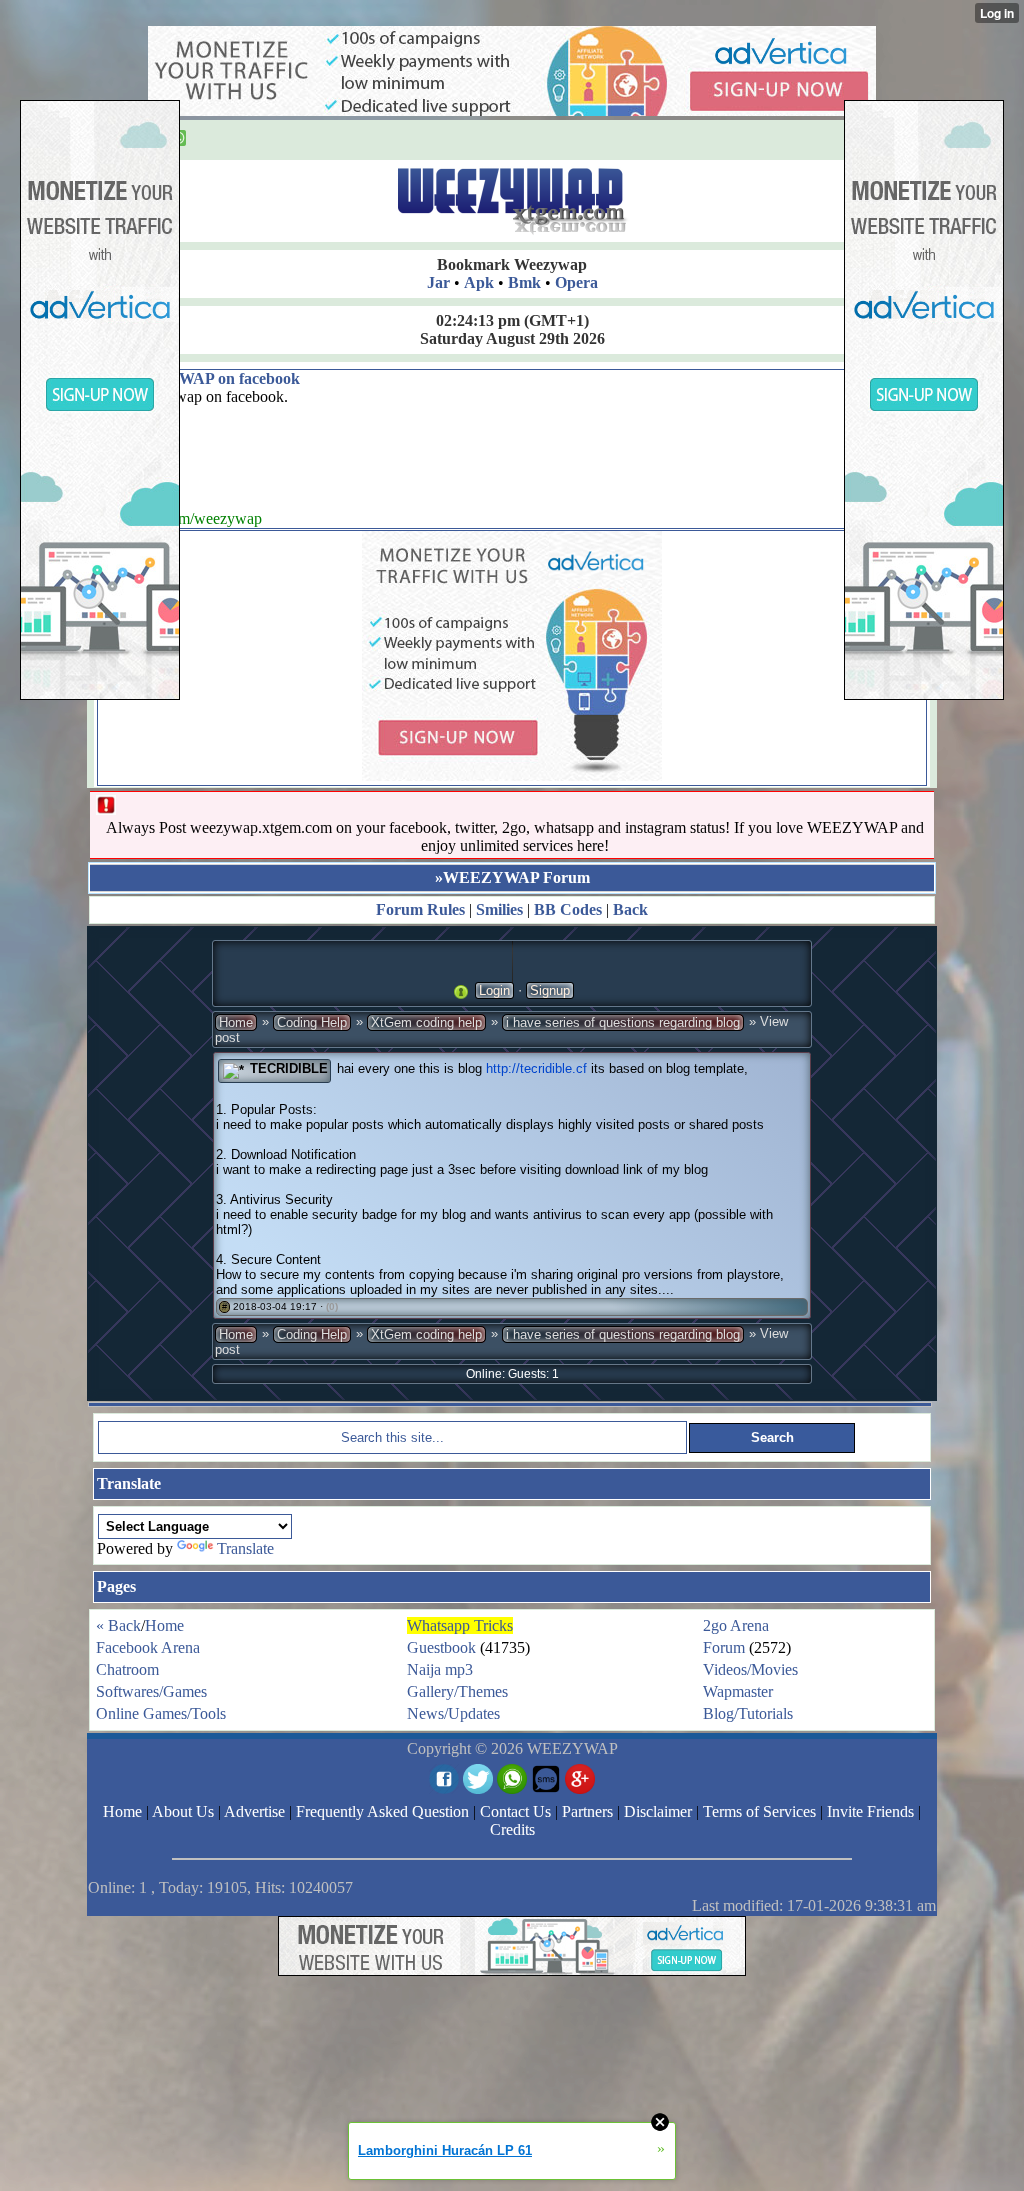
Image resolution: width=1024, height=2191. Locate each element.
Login (494, 990)
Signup (550, 990)
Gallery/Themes (457, 1691)
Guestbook (441, 1647)
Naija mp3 (440, 1669)
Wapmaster (738, 1691)
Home (236, 1022)
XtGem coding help (426, 1022)
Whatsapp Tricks (460, 1625)
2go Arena (736, 1625)
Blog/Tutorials (748, 1713)
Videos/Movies (750, 1669)
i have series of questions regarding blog (623, 1022)
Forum (724, 1647)
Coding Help (312, 1022)
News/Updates (453, 1713)
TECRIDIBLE (289, 1068)
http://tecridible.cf (536, 1068)
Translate (245, 1548)
